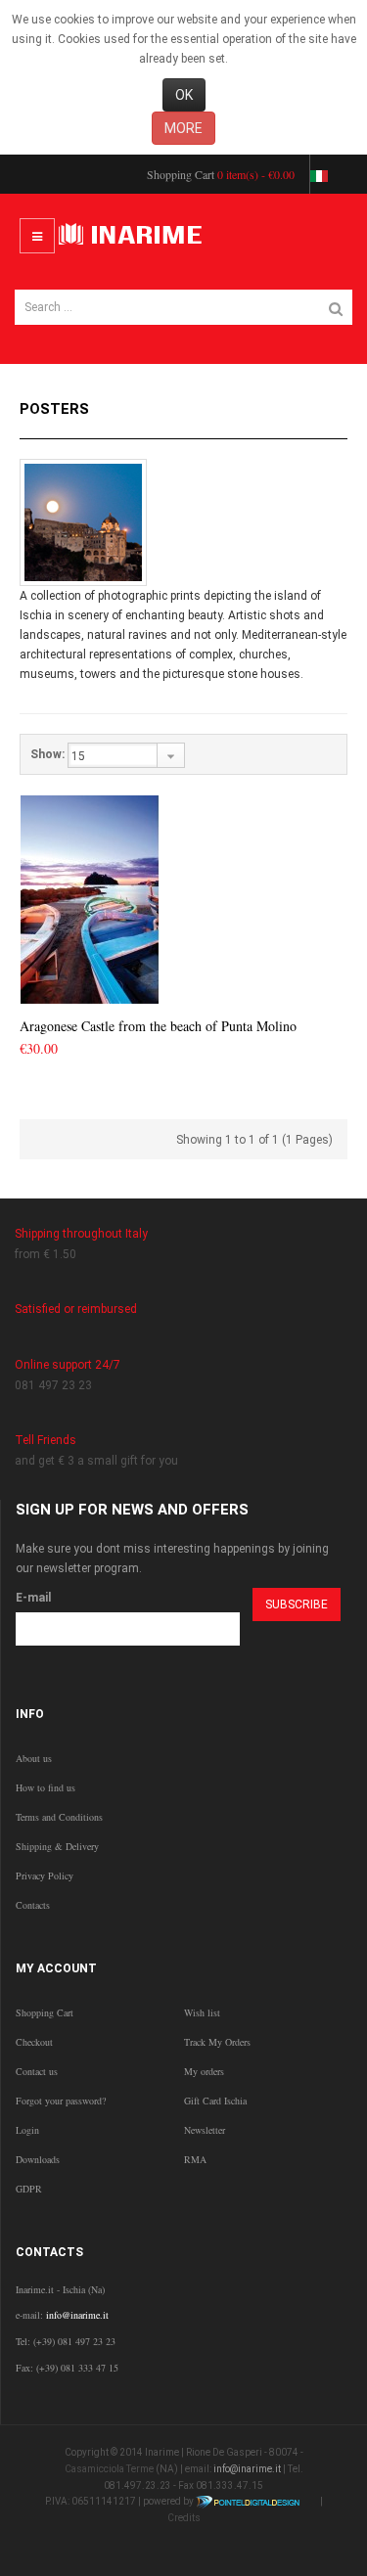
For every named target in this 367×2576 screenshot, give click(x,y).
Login (27, 2130)
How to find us (46, 1787)
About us (34, 1758)
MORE (183, 128)
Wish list (202, 2012)
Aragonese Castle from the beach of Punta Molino (158, 1026)
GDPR (29, 2189)
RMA (195, 2159)
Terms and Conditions (59, 1817)
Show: (47, 754)
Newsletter (205, 2130)
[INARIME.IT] (133, 236)
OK (184, 95)
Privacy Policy (45, 1876)
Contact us (37, 2071)
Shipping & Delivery (57, 1846)
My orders (204, 2071)
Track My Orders (217, 2042)
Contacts (33, 1905)
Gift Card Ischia (215, 2101)
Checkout (34, 2042)
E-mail (33, 1598)
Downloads (38, 2159)
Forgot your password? (61, 2101)
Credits (184, 2518)
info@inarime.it (77, 2315)
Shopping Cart (45, 2012)
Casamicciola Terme (109, 2469)
